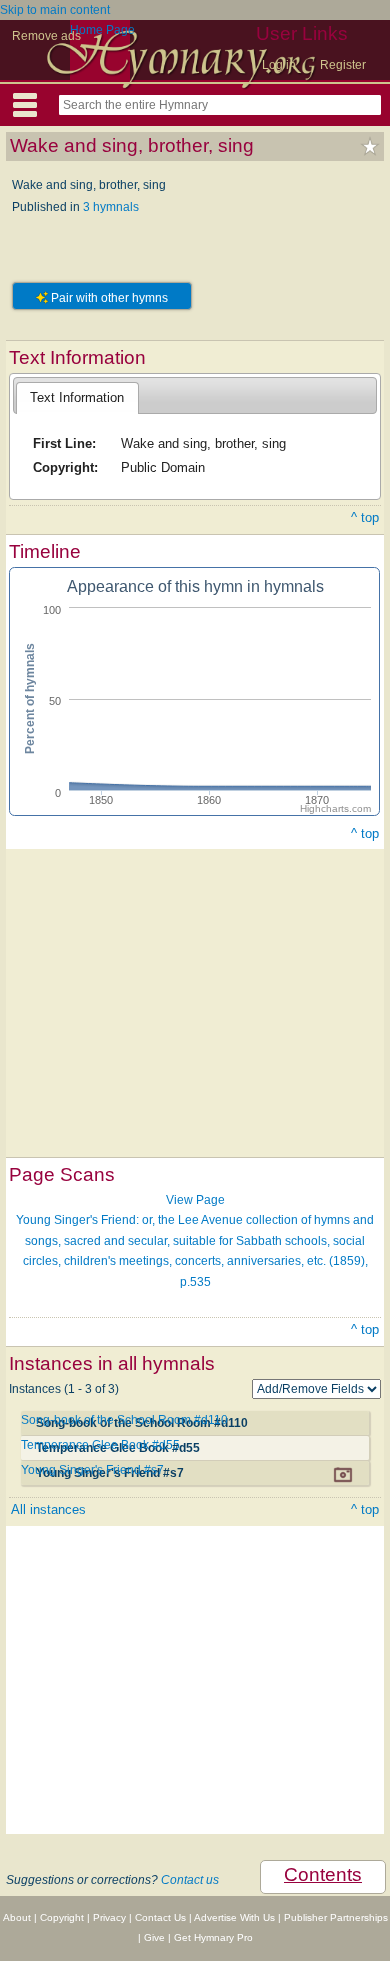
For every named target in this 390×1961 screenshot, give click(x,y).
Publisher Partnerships (336, 1917)
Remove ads (46, 36)
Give (154, 1937)
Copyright (62, 1917)
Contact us (190, 1880)
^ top (365, 517)
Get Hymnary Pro (213, 1937)
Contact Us (160, 1917)
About (17, 1917)
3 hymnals (111, 207)
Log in (279, 65)
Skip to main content (55, 10)
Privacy (109, 1917)
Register (343, 65)
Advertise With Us (234, 1917)
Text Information (77, 397)
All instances (48, 1509)
